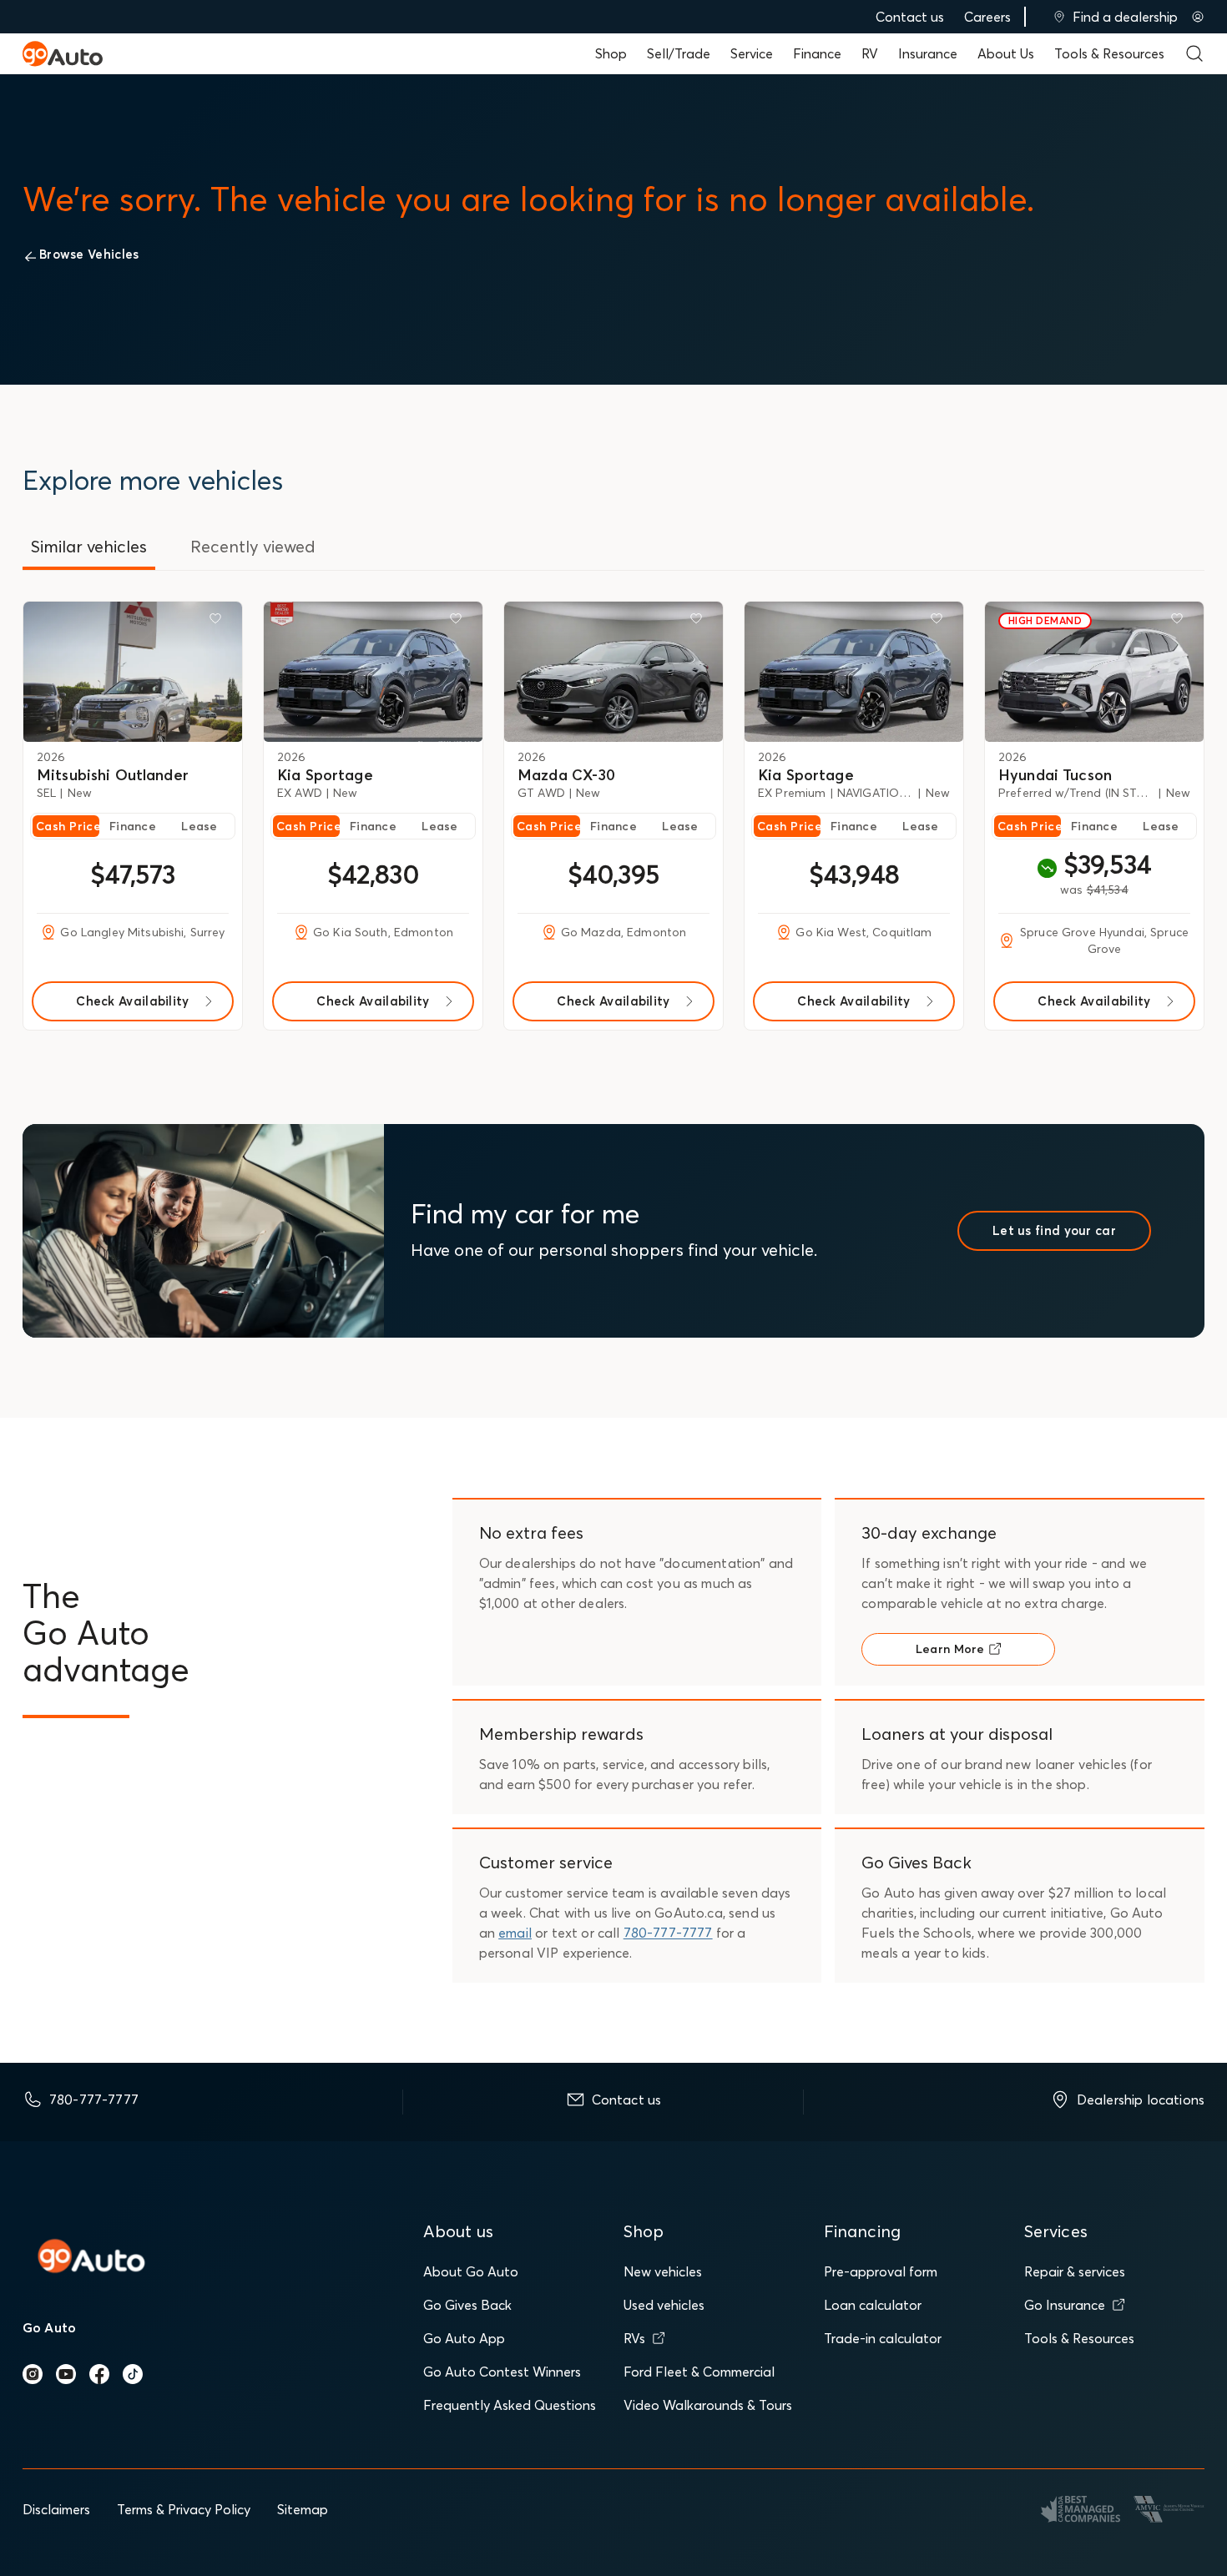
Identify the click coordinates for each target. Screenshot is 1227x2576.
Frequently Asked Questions (510, 2405)
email (515, 1933)
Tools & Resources (1109, 53)
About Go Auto (471, 2271)
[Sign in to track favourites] (219, 622)
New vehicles (663, 2271)
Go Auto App (464, 2338)
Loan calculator (873, 2305)
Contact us (910, 17)
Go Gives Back (467, 2305)
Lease (199, 826)
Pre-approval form (881, 2271)
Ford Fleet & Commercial (699, 2372)
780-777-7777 (668, 1933)
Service (752, 53)
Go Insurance (1065, 2305)
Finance (817, 53)
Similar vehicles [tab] (89, 546)
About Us (1006, 53)
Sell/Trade (679, 53)
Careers (987, 17)
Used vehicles (664, 2305)
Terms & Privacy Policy (184, 2509)
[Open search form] (1194, 53)
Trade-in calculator (883, 2338)
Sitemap (303, 2509)
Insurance (928, 53)
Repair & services (1075, 2271)
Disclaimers (56, 2509)
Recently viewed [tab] (253, 546)
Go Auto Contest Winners (502, 2372)
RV (870, 53)
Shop (611, 53)
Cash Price (68, 826)
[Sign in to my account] (1198, 17)
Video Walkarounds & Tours (708, 2405)
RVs (634, 2338)
